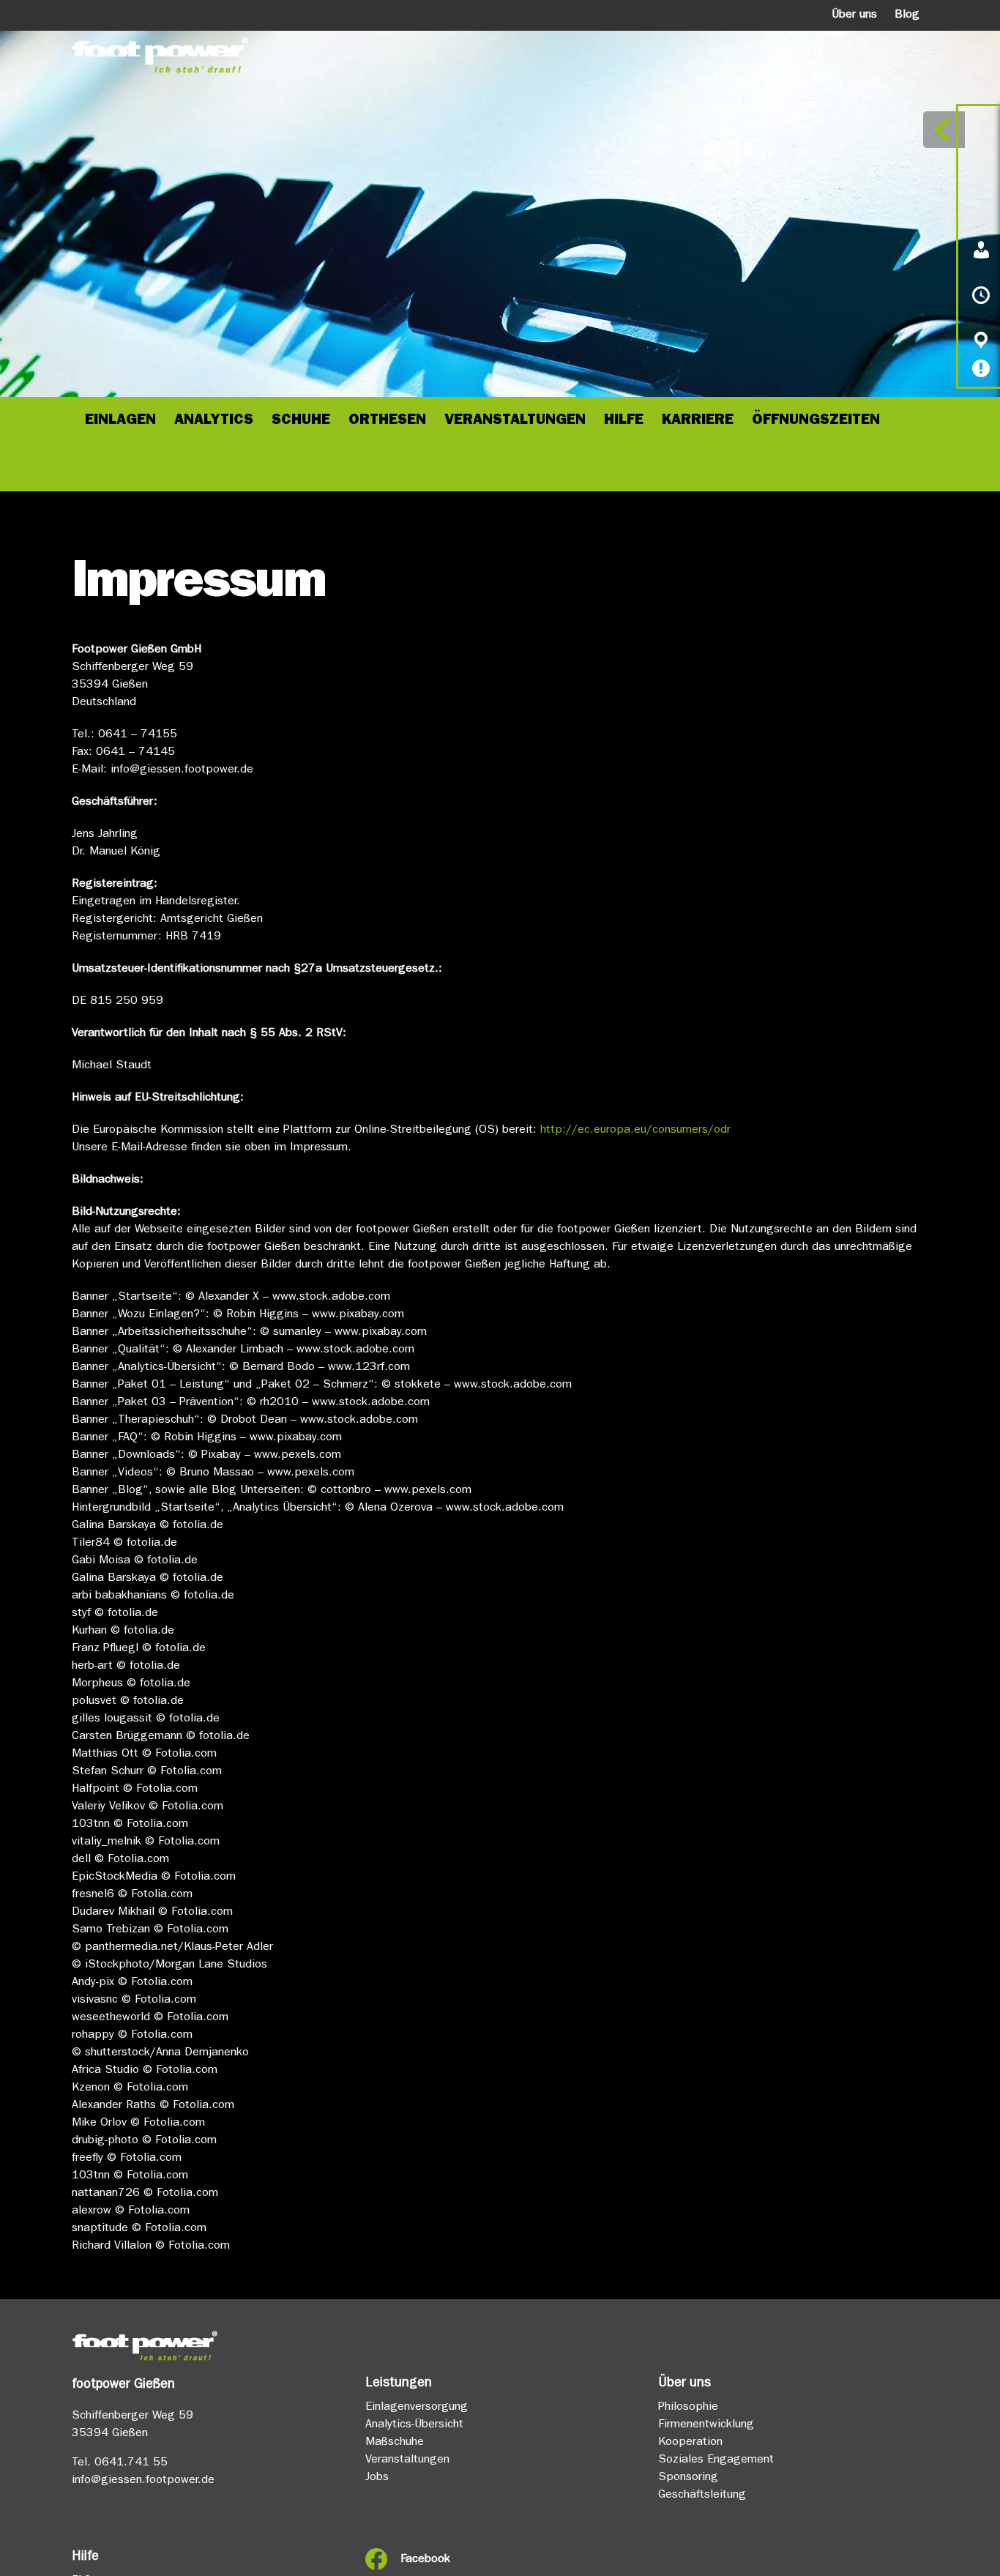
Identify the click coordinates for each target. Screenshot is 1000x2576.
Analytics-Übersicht (414, 2425)
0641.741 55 (131, 2463)
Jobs (377, 2478)
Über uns (854, 15)
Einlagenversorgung (417, 2408)
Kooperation (690, 2443)
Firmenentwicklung (706, 2425)
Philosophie (688, 2408)
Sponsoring (688, 2478)
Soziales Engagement (716, 2460)
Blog (907, 15)
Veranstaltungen (407, 2460)
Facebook (425, 2560)
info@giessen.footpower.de (143, 2481)
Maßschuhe (395, 2443)
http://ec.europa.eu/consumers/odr (635, 1131)
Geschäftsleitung (702, 2495)
